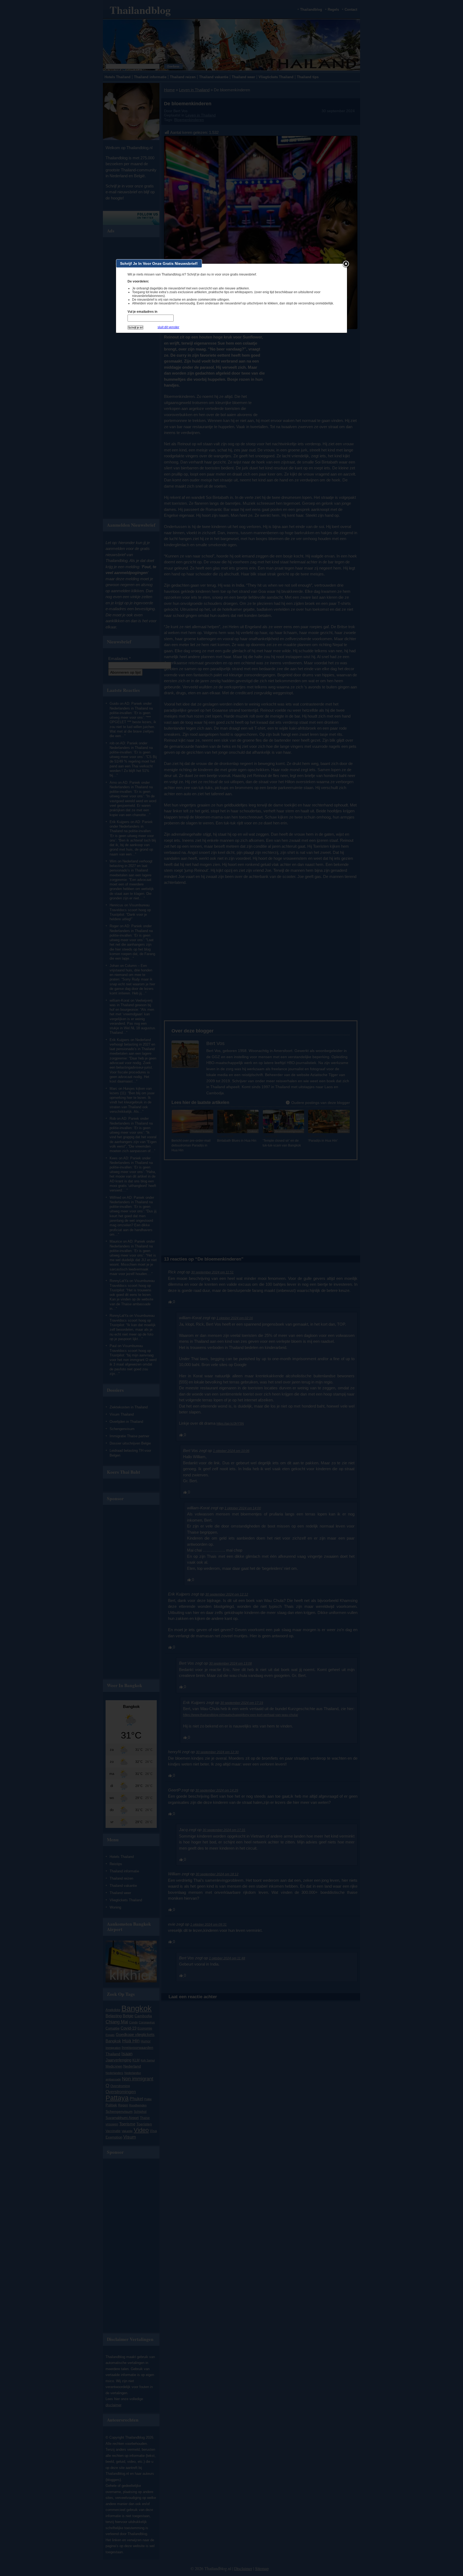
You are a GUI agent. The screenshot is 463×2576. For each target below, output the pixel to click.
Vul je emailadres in (142, 312)
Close (346, 264)
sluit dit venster (168, 327)
